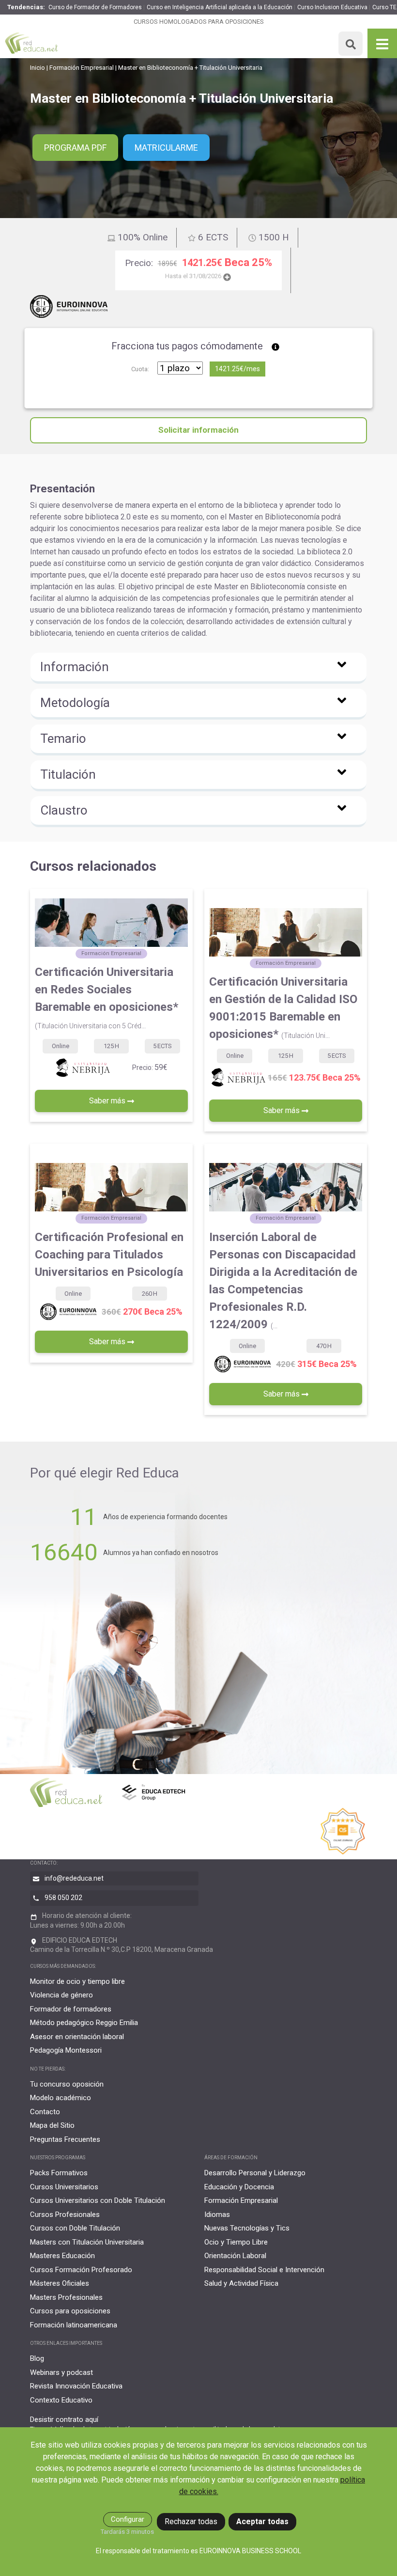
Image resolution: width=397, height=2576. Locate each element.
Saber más (108, 1101)
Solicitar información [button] (198, 430)
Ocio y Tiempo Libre (236, 2242)
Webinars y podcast (61, 2372)
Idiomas (217, 2215)
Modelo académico (61, 2098)
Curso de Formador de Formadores (95, 7)
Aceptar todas (262, 2521)
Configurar (128, 2519)
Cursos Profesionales (65, 2215)
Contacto (45, 2112)
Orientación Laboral (235, 2256)
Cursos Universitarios (64, 2187)
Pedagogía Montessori (66, 2050)
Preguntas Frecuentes (65, 2139)
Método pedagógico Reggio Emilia (84, 2023)
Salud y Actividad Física (241, 2283)
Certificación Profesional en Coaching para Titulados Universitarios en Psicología (109, 1255)
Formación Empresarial (82, 68)
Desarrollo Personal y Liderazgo (255, 2173)
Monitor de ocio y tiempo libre (77, 1981)
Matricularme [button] (166, 148)
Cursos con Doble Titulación (75, 2228)
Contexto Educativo (61, 2400)
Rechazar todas (191, 2521)
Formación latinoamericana (74, 2325)
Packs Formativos (59, 2173)
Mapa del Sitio (52, 2125)
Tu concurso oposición (67, 2084)
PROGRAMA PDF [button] (75, 148)
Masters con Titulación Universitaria (87, 2242)
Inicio (38, 68)
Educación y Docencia (239, 2187)
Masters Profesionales (66, 2297)
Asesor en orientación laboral (77, 2037)
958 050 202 (63, 1898)
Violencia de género (61, 1995)
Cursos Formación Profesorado (81, 2270)
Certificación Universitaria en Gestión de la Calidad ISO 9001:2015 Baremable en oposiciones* (283, 1008)
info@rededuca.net (74, 1878)
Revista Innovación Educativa (76, 2386)
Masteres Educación (62, 2256)
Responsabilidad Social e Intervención (264, 2270)
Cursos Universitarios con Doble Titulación (98, 2200)
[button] (198, 668)
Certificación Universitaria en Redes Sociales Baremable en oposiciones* (107, 997)
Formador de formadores (71, 2009)
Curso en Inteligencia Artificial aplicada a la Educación (220, 7)
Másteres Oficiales (60, 2283)
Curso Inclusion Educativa (332, 7)
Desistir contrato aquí (64, 2419)
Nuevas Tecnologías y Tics (247, 2228)
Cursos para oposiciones (70, 2311)
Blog (37, 2358)
